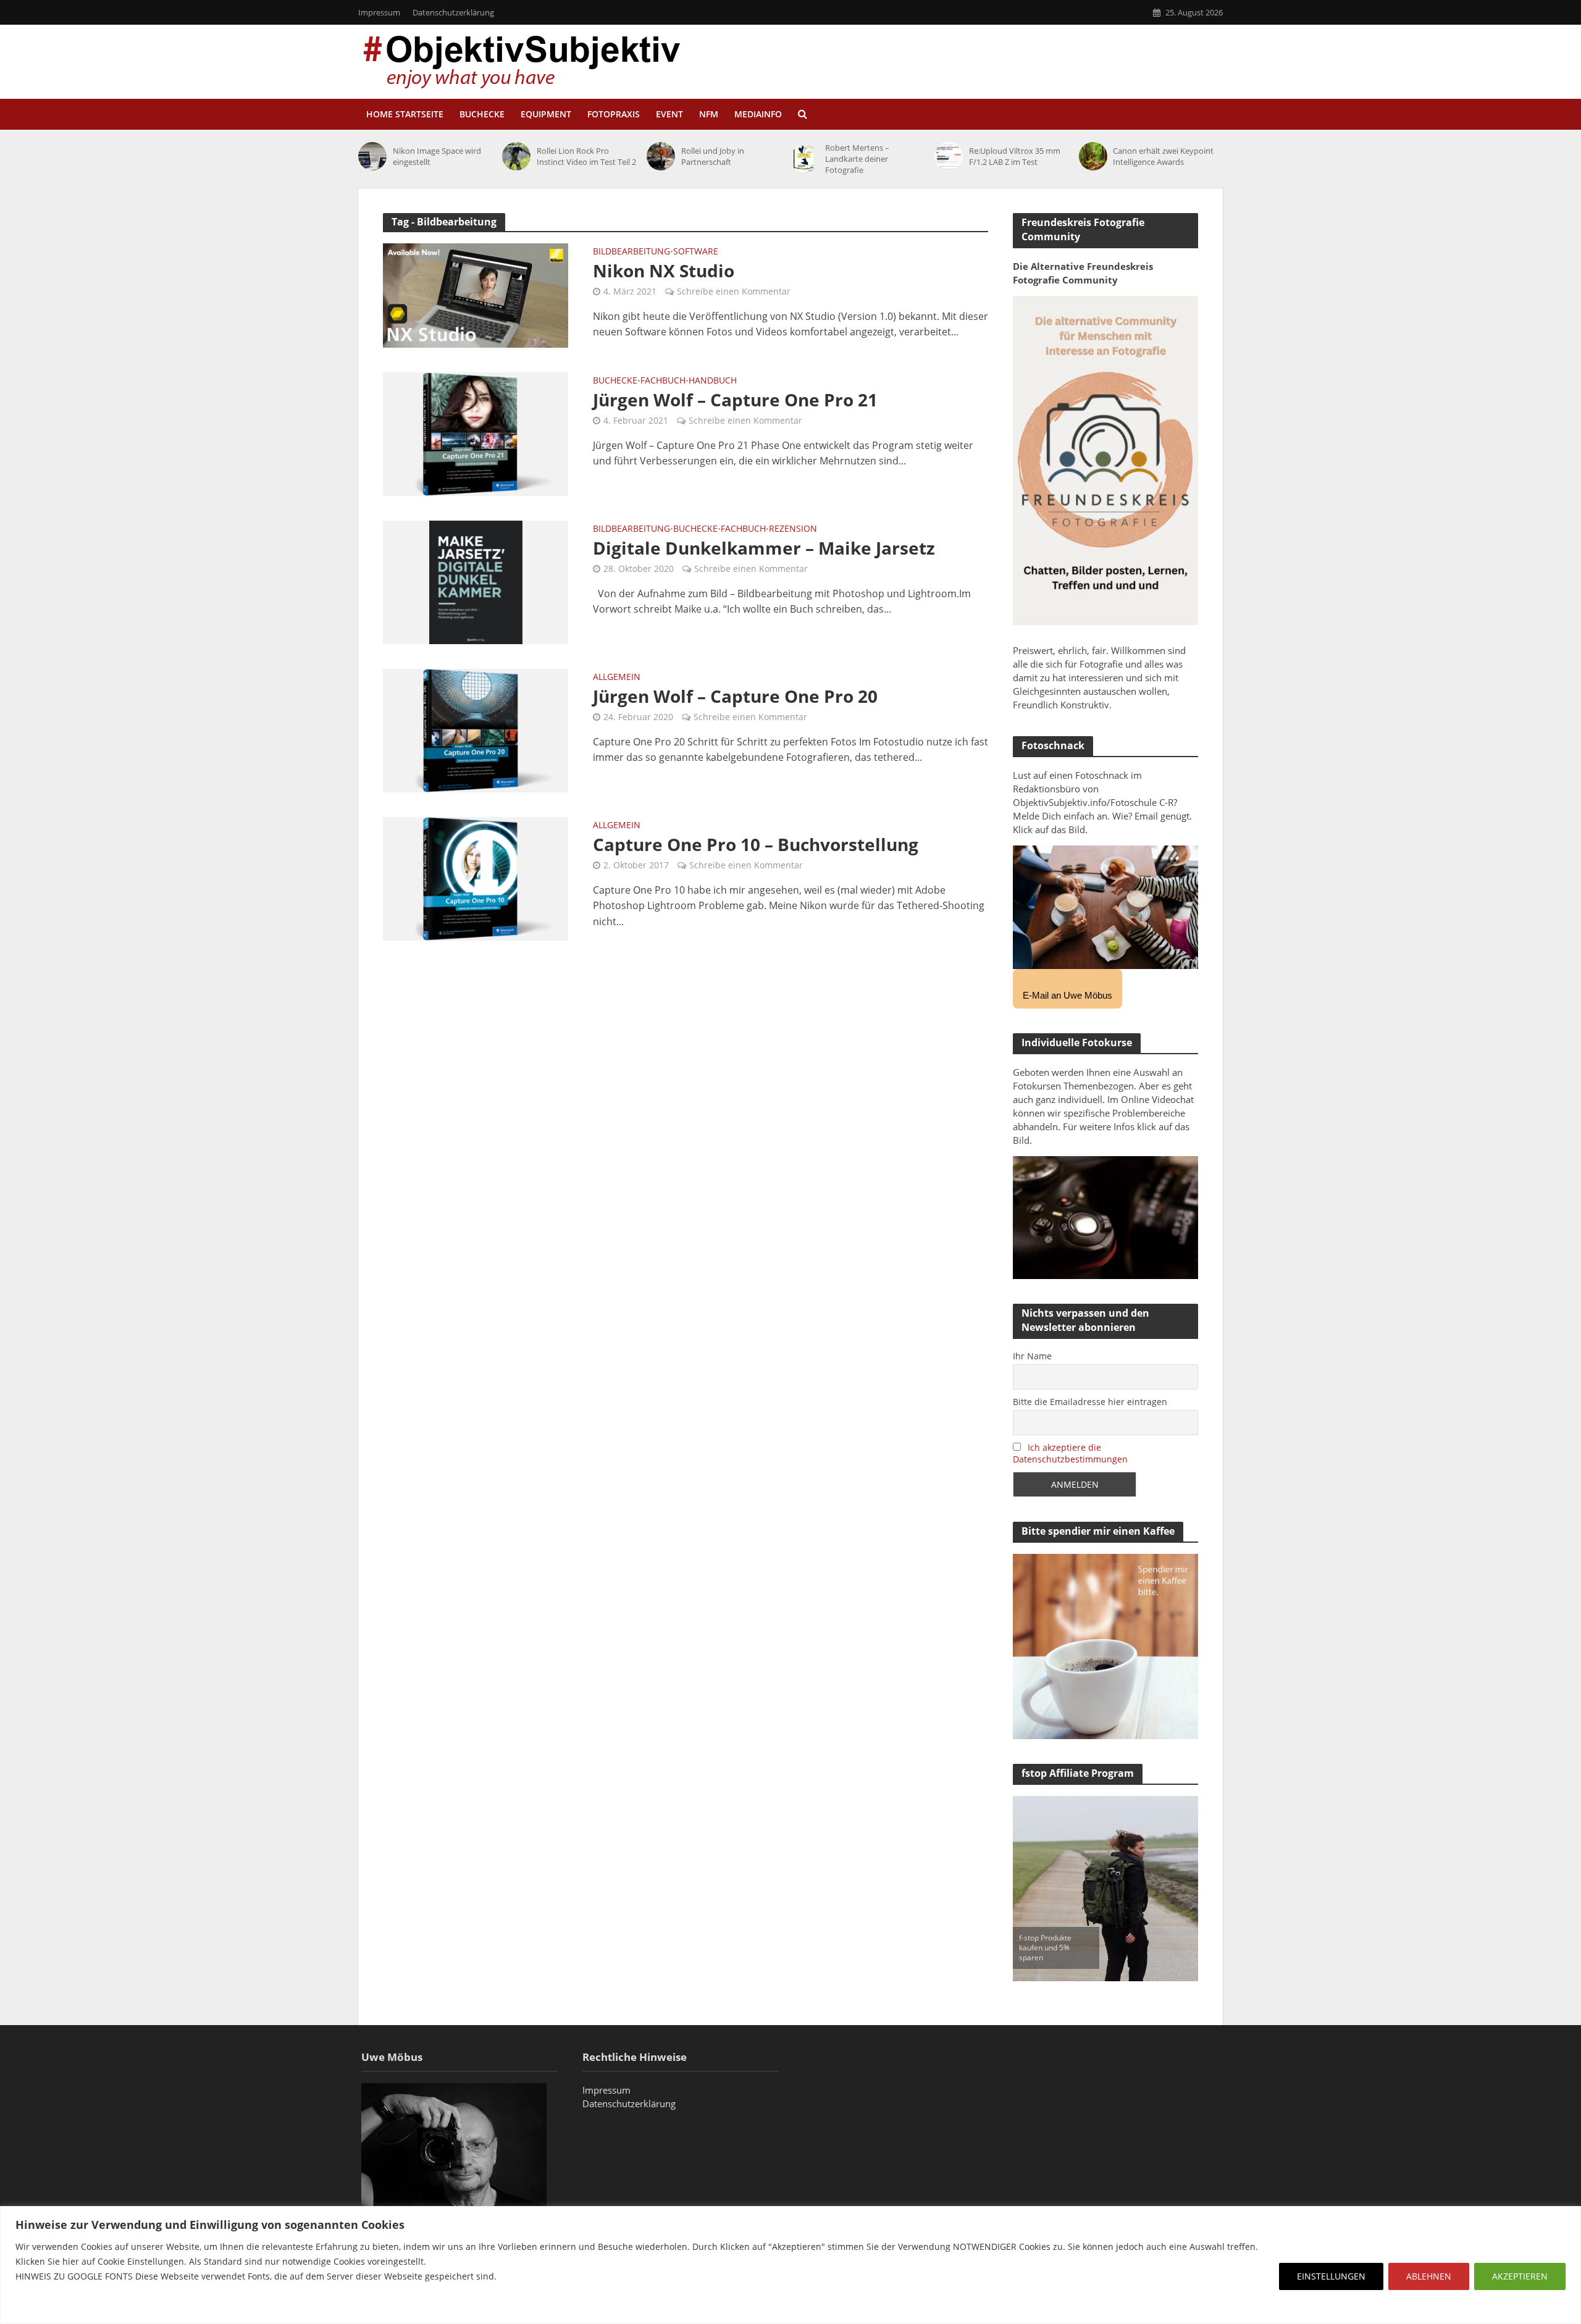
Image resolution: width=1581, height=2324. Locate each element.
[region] (790, 2265)
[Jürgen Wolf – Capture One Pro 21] (476, 433)
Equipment (546, 114)
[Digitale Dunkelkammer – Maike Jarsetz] (476, 581)
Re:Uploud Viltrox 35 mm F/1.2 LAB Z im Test (1015, 156)
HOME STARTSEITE (405, 114)
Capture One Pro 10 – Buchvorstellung (756, 844)
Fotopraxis (614, 114)
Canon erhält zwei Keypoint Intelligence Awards (1163, 156)
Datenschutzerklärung (453, 12)
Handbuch (713, 381)
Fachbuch (663, 381)
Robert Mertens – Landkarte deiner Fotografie (857, 159)
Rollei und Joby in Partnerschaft (713, 156)
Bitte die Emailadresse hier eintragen (1090, 1402)
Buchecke (482, 114)
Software (696, 252)
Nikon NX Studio (664, 271)
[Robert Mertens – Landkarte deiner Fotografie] (805, 159)
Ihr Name (1032, 1356)
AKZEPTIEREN (1520, 2276)
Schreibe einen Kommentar (734, 291)
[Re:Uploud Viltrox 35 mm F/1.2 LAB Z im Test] (949, 156)
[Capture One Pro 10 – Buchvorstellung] (476, 878)
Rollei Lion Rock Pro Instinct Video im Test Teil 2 (586, 156)
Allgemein (617, 677)
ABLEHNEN (1429, 2276)
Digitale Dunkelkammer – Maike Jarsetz (764, 548)
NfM (709, 114)
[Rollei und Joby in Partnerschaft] (661, 156)
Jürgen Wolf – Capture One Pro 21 (735, 400)
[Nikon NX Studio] (476, 295)
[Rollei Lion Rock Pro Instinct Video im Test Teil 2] (516, 156)
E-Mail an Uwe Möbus (1067, 995)
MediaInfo (758, 114)
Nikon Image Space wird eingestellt (437, 156)
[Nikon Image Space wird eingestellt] (372, 156)
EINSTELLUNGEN (1331, 2276)
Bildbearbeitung (631, 252)
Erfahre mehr (46, 2306)
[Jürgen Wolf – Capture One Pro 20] (476, 729)
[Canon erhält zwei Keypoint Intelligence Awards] (1093, 156)
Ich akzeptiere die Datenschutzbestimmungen (1070, 1453)
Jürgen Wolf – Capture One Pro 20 (735, 696)
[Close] (1568, 2217)
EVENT (669, 114)
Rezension (793, 529)
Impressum (379, 12)
